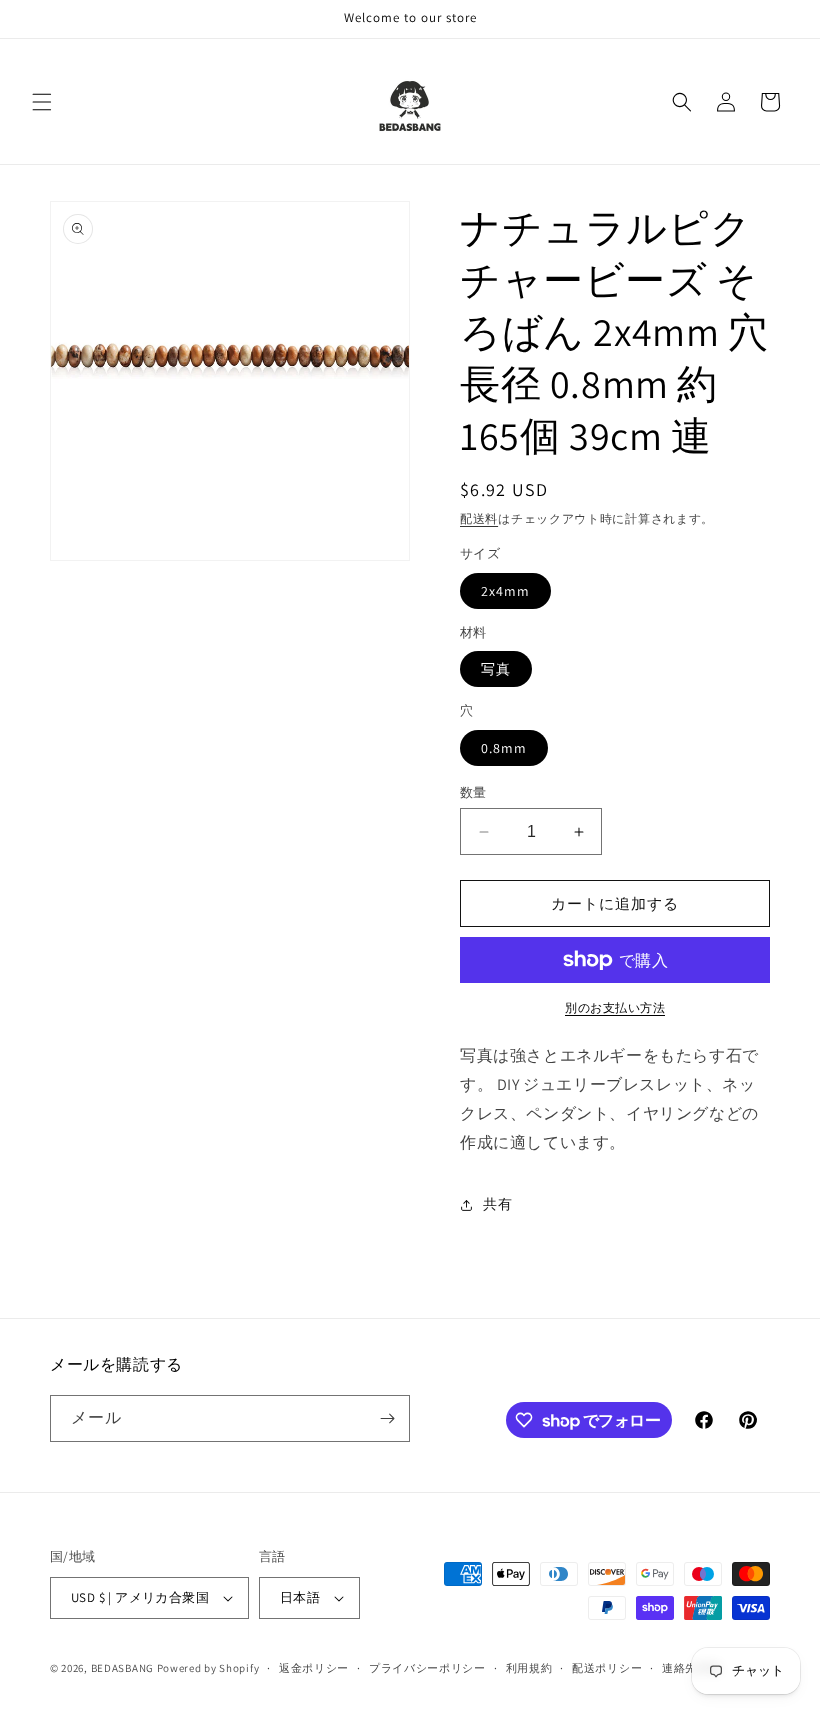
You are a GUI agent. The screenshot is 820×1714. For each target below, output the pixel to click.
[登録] (387, 1418)
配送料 (479, 518)
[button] (42, 102)
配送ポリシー (607, 1668)
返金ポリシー (314, 1668)
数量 (473, 792)
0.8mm (504, 748)
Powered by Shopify (208, 1668)
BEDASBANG (122, 1668)
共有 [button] (497, 1204)
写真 (496, 669)
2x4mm (505, 591)
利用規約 (529, 1668)
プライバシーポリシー (427, 1668)
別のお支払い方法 (615, 1007)
